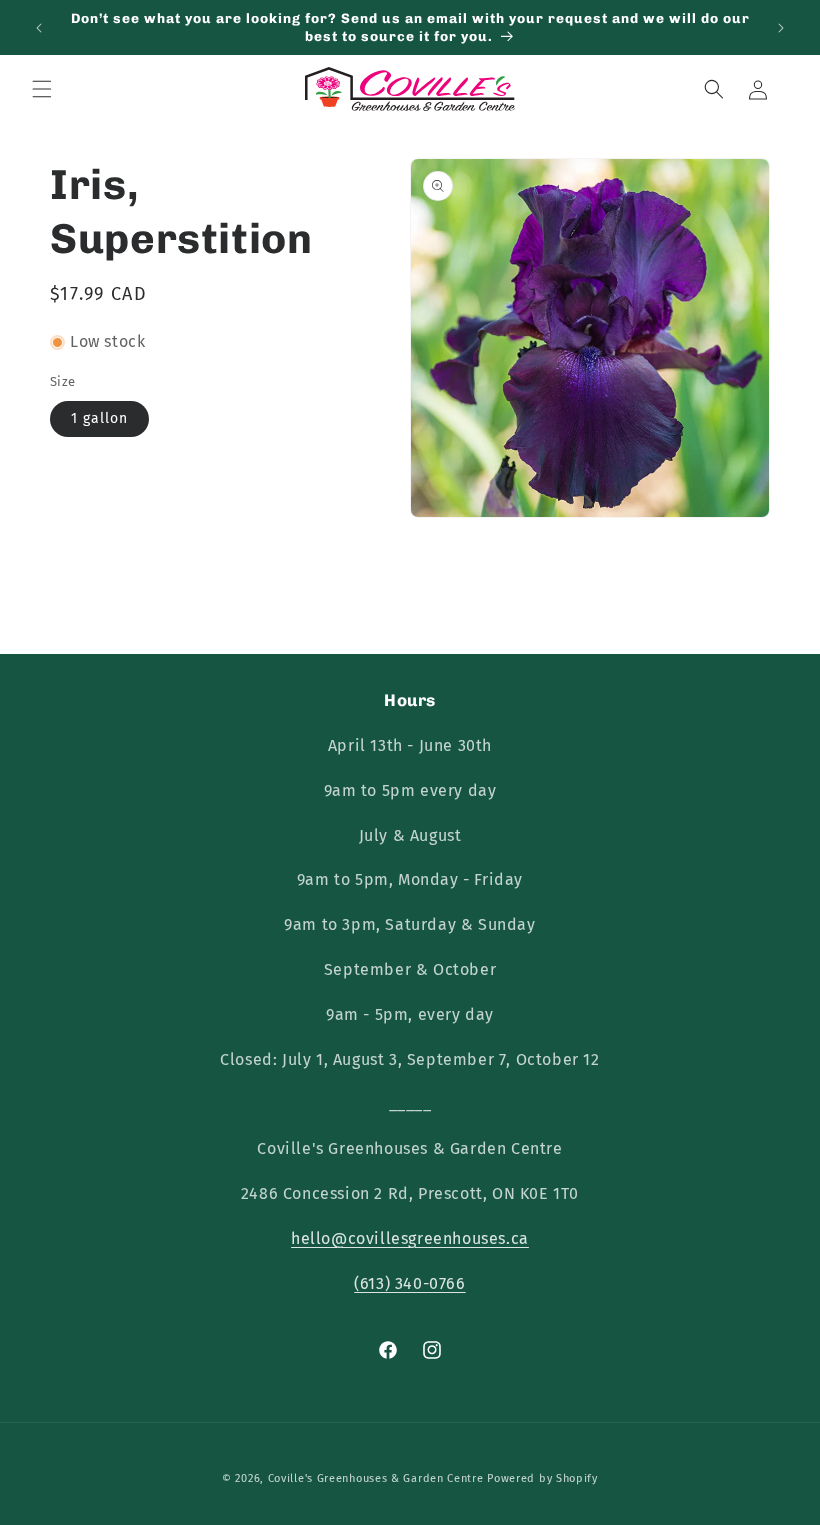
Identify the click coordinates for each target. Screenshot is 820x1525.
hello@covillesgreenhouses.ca (410, 1238)
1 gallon (99, 418)
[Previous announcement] (39, 28)
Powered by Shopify (542, 1478)
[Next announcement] (781, 28)
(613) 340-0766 (409, 1283)
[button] (42, 89)
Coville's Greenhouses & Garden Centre (376, 1478)
